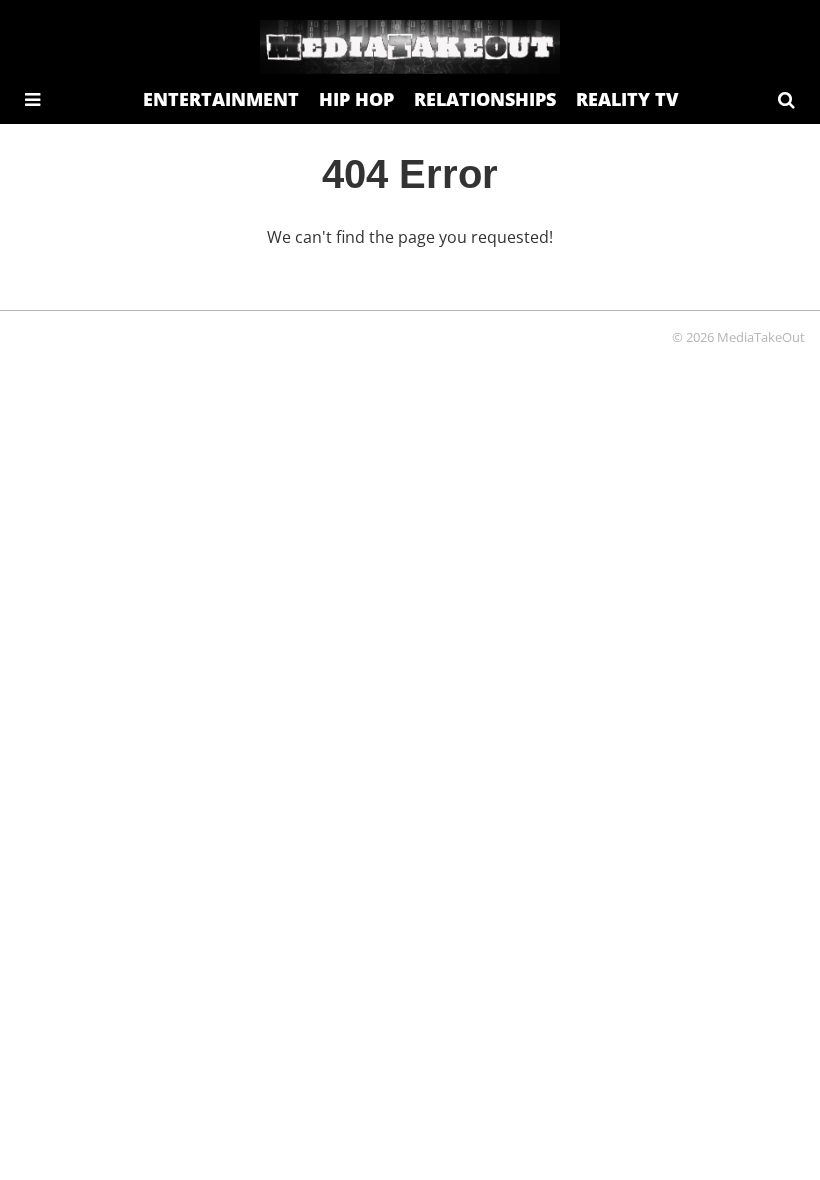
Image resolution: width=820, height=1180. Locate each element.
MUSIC (516, 149)
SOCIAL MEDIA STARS (295, 149)
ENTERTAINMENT (221, 99)
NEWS (593, 149)
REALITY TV (627, 99)
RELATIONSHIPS (485, 99)
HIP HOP (356, 99)
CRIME (438, 149)
